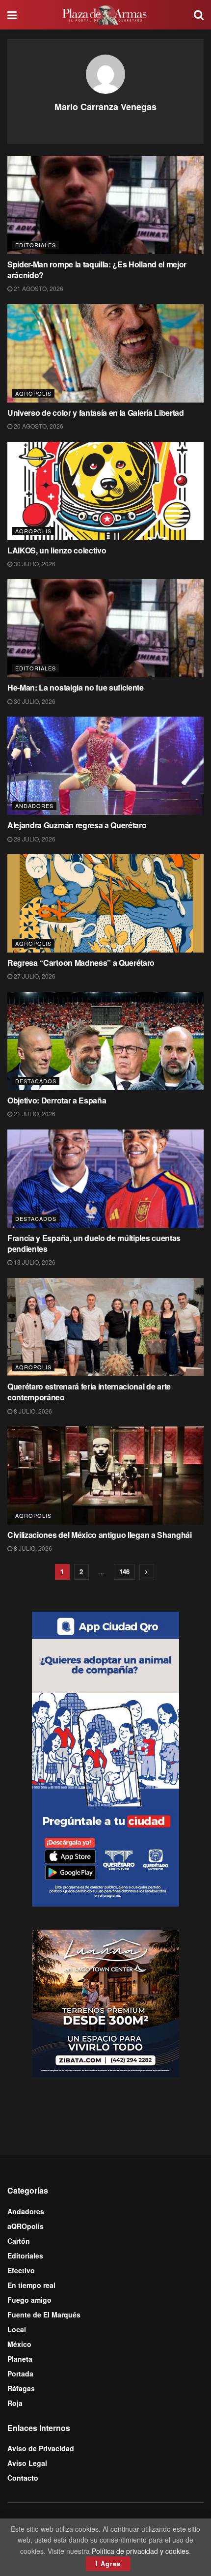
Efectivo (21, 2270)
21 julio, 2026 (34, 1114)
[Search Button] (199, 15)
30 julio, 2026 (34, 564)
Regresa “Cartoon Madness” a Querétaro (81, 963)
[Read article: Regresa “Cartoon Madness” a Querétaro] (105, 903)
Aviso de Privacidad (41, 2448)
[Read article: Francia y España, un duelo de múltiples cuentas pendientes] (105, 1179)
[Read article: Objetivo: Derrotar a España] (105, 1041)
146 (124, 1572)
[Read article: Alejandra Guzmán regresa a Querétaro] (105, 766)
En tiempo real (31, 2285)
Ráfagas (21, 2388)
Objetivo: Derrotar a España (57, 1100)
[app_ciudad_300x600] (105, 1758)
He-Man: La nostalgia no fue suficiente (76, 687)
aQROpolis (33, 393)
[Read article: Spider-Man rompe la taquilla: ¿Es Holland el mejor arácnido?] (105, 205)
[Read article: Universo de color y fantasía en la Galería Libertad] (105, 353)
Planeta (20, 2359)
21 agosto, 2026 (38, 288)
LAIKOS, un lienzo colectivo (57, 550)
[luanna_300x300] (105, 2002)
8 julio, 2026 (32, 1411)
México (19, 2344)
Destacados (36, 1081)
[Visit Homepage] (105, 15)
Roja (15, 2403)
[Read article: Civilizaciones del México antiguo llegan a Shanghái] (105, 1476)
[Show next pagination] (147, 1572)
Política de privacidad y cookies (140, 2551)
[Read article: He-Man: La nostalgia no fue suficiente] (105, 628)
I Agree (108, 2563)
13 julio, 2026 (34, 1262)
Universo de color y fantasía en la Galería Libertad (96, 413)
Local (17, 2329)
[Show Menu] (12, 15)
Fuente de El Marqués (44, 2315)
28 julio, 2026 (34, 839)
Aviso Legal (27, 2463)
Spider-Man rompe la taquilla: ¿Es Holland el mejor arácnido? (97, 270)
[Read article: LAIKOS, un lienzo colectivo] (105, 491)
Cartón (19, 2241)
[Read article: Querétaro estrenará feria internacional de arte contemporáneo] (105, 1327)
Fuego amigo (29, 2300)
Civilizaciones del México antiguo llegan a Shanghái (100, 1535)
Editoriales (36, 245)
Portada (20, 2373)
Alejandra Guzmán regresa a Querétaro (77, 825)
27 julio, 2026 (34, 976)
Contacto (23, 2478)
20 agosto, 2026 (38, 426)
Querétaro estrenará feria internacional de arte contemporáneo (89, 1392)
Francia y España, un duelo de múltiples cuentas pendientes (94, 1243)
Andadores (34, 806)
